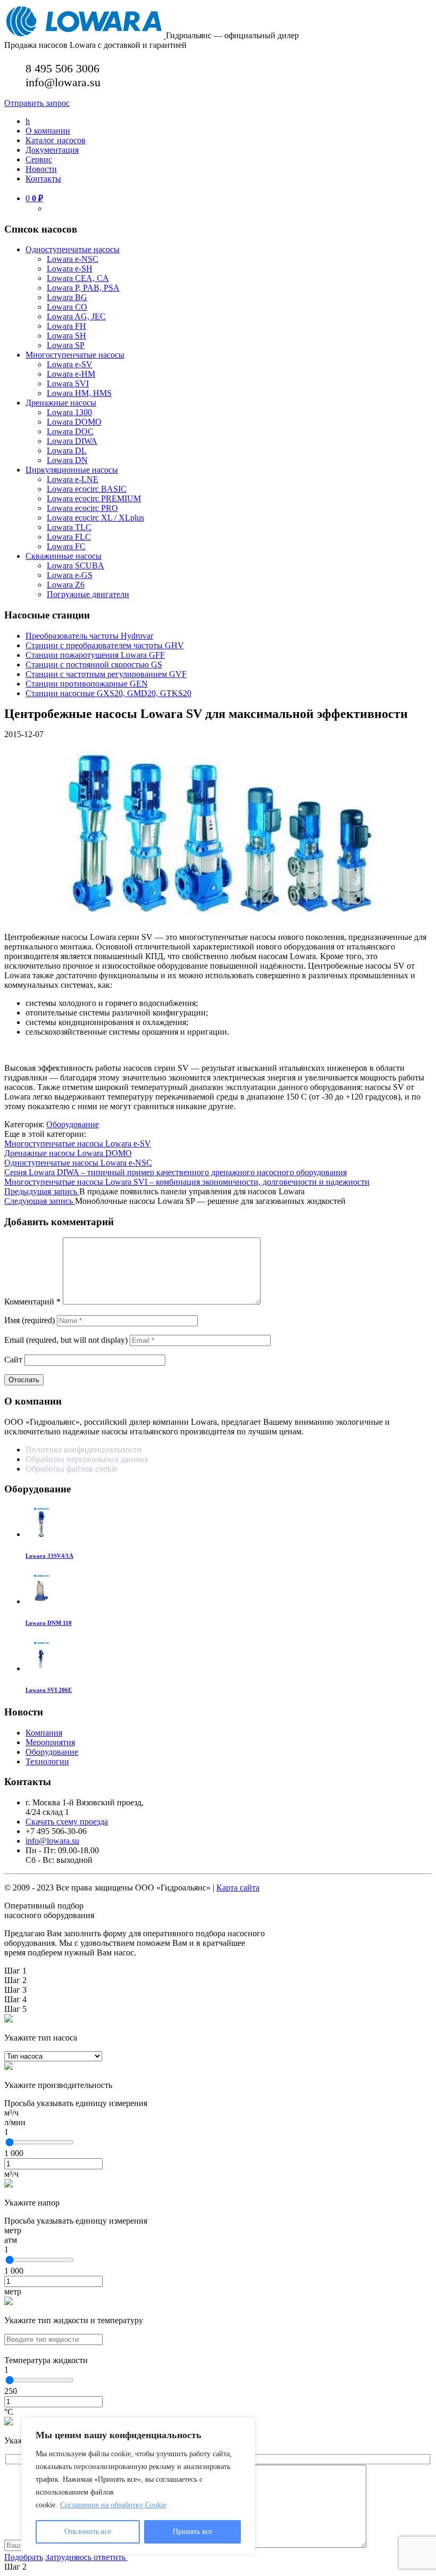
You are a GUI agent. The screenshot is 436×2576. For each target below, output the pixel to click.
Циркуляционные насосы (72, 470)
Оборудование (73, 1124)
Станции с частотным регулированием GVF (106, 674)
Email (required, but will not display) (66, 1340)
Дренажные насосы (61, 403)
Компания (44, 1733)
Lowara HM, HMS (79, 393)
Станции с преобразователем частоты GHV (105, 645)
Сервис (39, 159)
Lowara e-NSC (73, 259)
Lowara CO (67, 307)
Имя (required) (30, 1320)
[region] (138, 2486)
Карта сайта (238, 1888)
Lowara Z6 (66, 585)
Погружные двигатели (88, 594)
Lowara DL (67, 451)
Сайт (13, 1360)
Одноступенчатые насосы (73, 249)
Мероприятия (50, 1742)
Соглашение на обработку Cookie (113, 2505)
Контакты (43, 179)
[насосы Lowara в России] (85, 35)
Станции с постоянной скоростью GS (94, 664)
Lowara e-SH (70, 269)
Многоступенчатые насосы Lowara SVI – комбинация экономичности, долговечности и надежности (187, 1182)
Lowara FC (66, 546)
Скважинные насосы (64, 556)
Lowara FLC (69, 537)
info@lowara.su (52, 1841)
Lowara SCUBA (76, 565)
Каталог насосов (56, 140)
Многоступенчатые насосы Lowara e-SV (78, 1143)
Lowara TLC (69, 527)
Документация (52, 150)
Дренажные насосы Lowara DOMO (68, 1153)
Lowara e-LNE (73, 479)
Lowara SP (66, 345)
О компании (48, 131)
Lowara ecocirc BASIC (87, 489)
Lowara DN (67, 460)
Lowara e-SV (70, 364)
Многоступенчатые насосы (75, 355)
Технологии (47, 1761)
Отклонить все (88, 2532)
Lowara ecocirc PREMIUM (94, 498)
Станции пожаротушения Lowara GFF (95, 655)
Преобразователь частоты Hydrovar (89, 636)
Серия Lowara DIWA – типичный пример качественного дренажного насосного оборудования (175, 1172)
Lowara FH (66, 326)
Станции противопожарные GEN (87, 684)
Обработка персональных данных (88, 1459)
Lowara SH (66, 336)
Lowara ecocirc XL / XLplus (95, 518)
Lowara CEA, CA (78, 278)
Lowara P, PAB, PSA (83, 288)
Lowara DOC (70, 431)
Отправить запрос (37, 103)
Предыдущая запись (42, 1191)
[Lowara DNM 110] (41, 1601)
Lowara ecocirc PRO (82, 508)
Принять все (192, 2532)
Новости (41, 169)
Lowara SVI (68, 383)
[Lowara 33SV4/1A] (41, 1534)
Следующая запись (40, 1201)
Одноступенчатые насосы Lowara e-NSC (78, 1163)
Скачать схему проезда (67, 1822)
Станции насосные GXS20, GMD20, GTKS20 (108, 693)
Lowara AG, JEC (76, 316)
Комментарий (32, 1302)
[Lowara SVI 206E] (41, 1668)
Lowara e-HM (71, 374)
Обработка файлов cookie (72, 1469)
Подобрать (24, 2557)
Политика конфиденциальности (84, 1450)
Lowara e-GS (70, 575)
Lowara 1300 (69, 412)
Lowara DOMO (74, 422)
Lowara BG (67, 297)
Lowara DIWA (72, 441)
